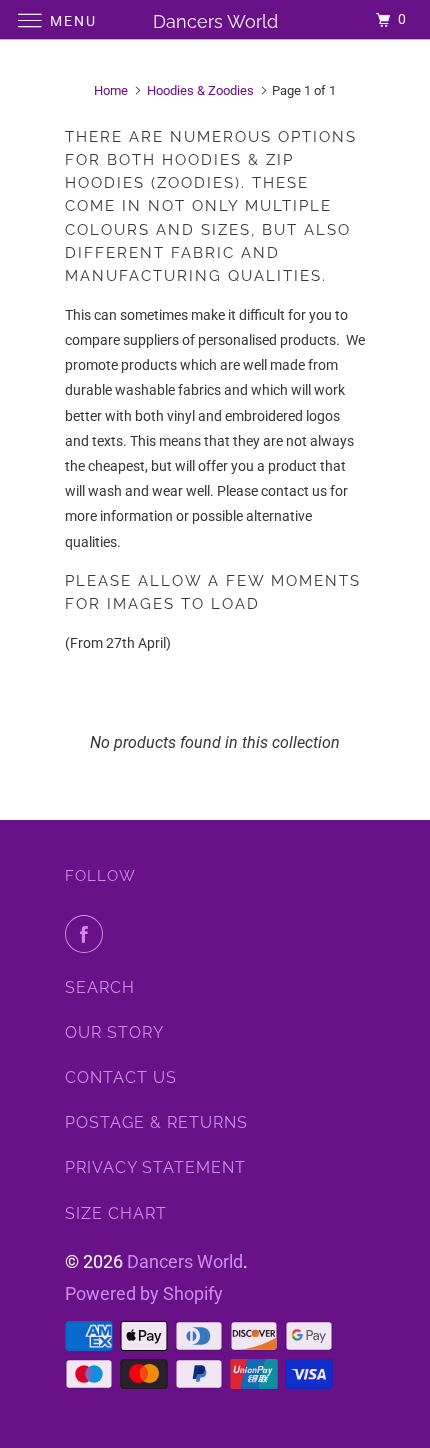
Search (100, 987)
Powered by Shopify (144, 1293)
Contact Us (121, 1077)
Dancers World (185, 1261)
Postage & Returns (156, 1122)
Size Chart (116, 1213)
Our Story (114, 1032)
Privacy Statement (155, 1167)
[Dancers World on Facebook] (88, 934)
